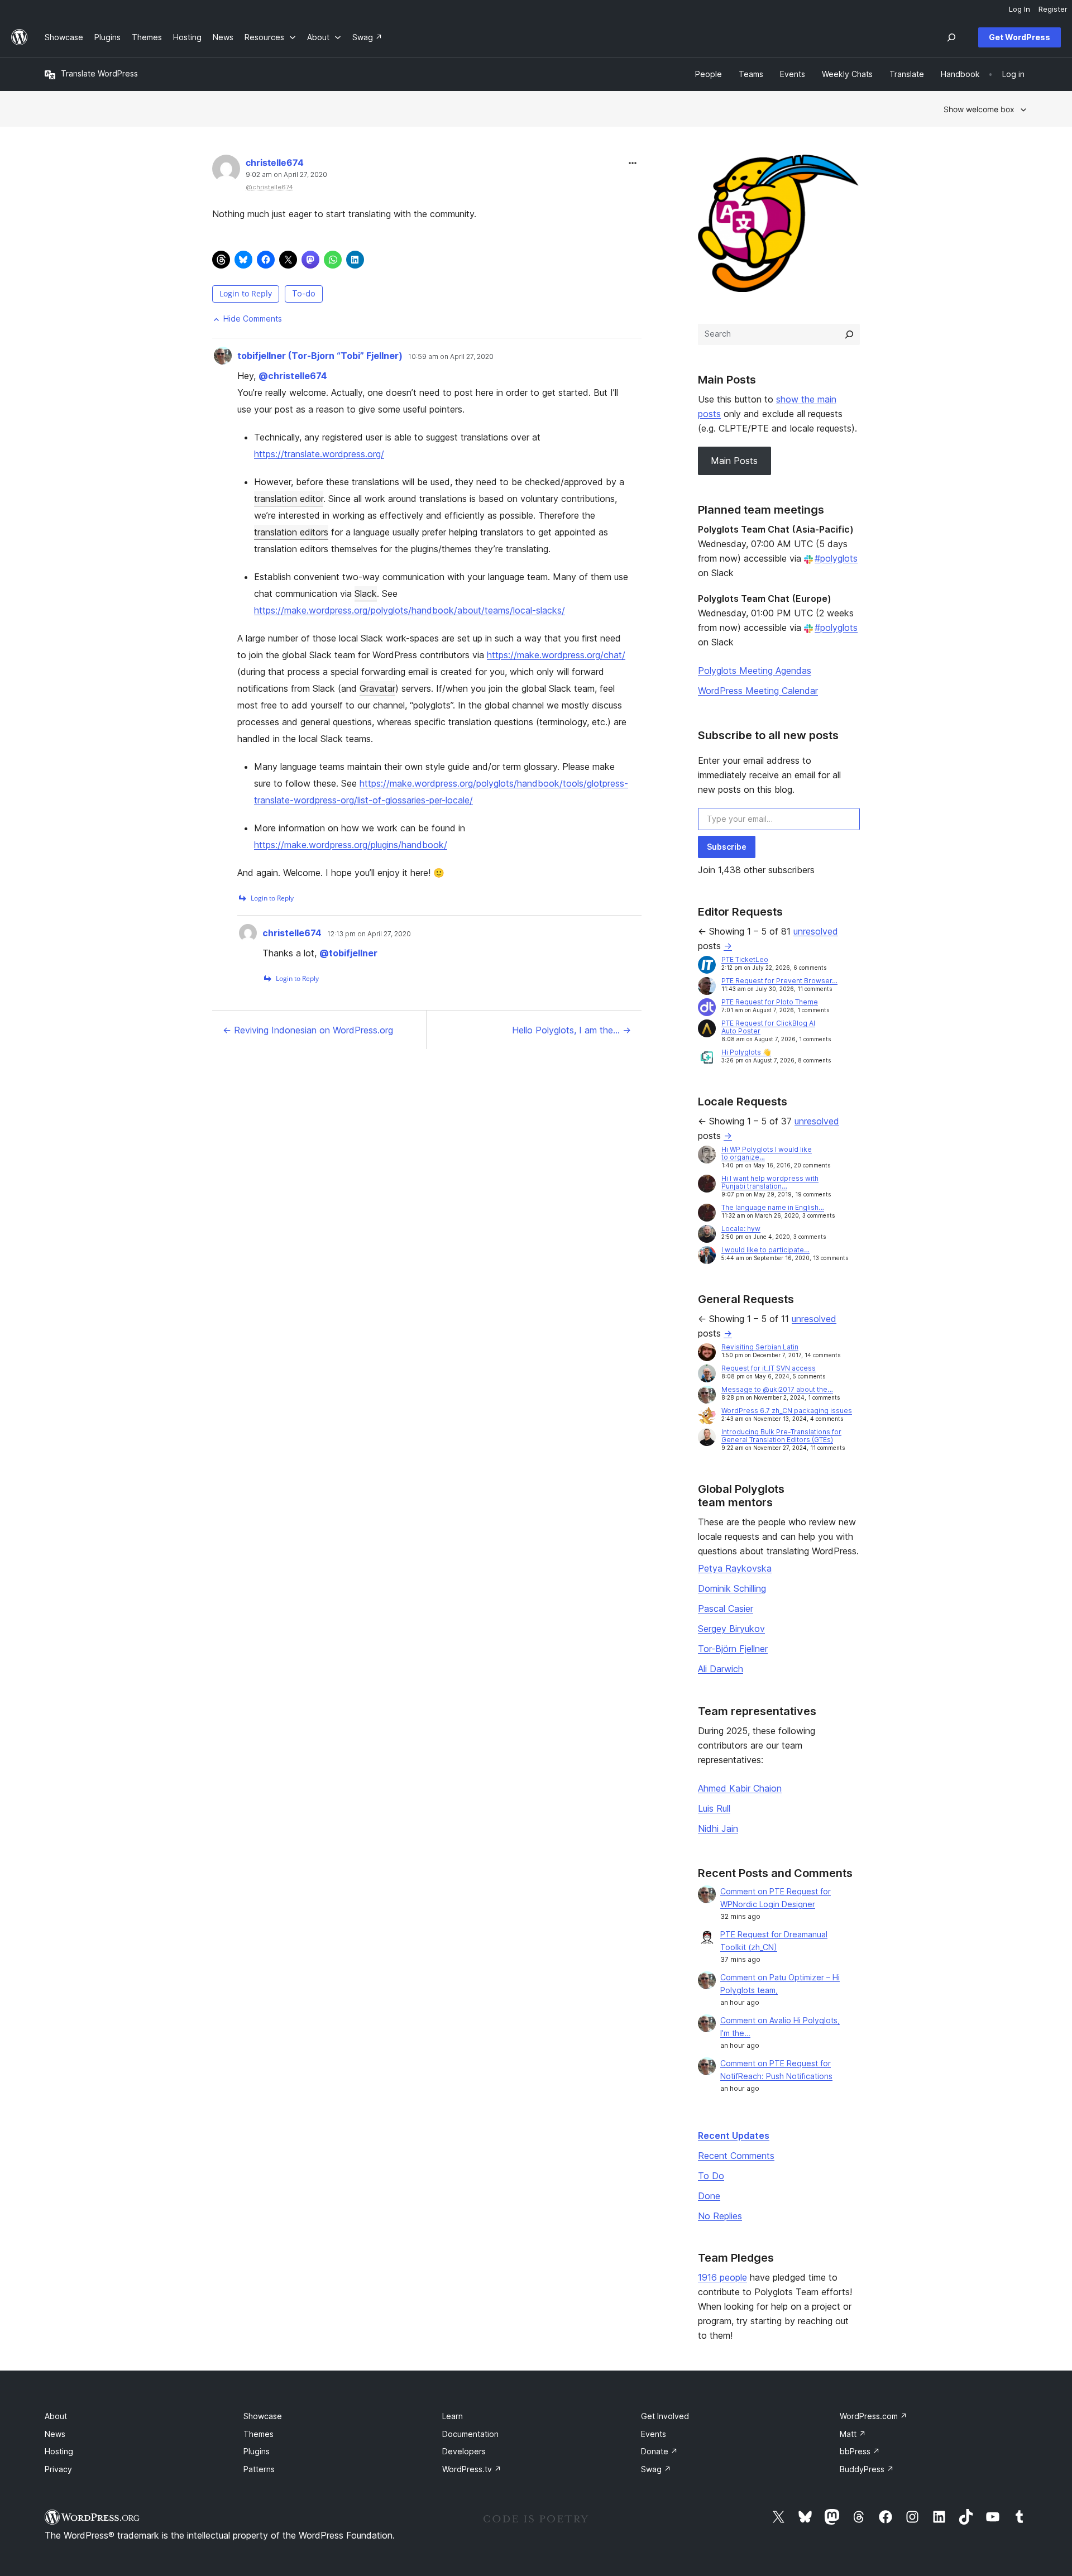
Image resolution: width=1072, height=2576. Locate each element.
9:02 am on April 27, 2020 (286, 175)
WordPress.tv (472, 2469)
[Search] (849, 334)
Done (709, 2196)
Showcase (263, 2416)
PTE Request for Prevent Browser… (779, 981)
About (56, 2416)
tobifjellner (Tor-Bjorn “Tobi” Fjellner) (320, 356)
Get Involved (665, 2416)
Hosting (59, 2451)
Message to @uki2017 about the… (777, 1389)
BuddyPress (867, 2469)
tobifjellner (348, 953)
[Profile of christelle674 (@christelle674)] (226, 171)
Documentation (470, 2434)
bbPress (860, 2451)
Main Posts (734, 461)
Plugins (257, 2451)
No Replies (720, 2216)
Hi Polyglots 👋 (746, 1052)
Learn (453, 2416)
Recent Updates (734, 2136)
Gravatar (377, 688)
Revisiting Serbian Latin (760, 1347)
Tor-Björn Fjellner (733, 1649)
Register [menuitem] (1053, 9)
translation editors (291, 532)
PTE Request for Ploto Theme (770, 1002)
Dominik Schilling (732, 1588)
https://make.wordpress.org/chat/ (556, 655)
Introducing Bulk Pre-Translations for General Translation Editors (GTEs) (781, 1436)
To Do (711, 2176)
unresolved (816, 931)
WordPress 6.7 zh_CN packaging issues (787, 1411)
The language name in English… (773, 1207)
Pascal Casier (726, 1608)
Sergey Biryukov (731, 1629)
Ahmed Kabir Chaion (740, 1788)
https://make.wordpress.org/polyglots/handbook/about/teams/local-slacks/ (410, 610)
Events (654, 2434)
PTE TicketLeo (745, 959)
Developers (464, 2451)
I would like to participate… (765, 1250)
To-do (304, 293)
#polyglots (836, 558)
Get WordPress (1020, 37)
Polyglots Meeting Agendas (755, 671)
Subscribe (727, 847)
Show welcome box (979, 109)
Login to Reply (246, 293)
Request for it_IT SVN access (769, 1368)
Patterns (259, 2469)
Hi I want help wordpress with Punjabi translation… (770, 1182)
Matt (853, 2434)
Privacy (58, 2469)
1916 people (722, 2277)
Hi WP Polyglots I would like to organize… (767, 1153)
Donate (659, 2451)
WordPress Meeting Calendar (758, 691)
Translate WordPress (99, 73)
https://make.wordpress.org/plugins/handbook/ (351, 845)
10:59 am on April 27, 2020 (451, 357)
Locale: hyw (741, 1229)
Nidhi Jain (718, 1828)
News (55, 2434)
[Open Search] (951, 37)
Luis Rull (714, 1808)
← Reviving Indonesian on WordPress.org (308, 1030)
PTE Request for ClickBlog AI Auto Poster (768, 1027)
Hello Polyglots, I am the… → (571, 1030)
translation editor (289, 499)
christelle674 (275, 162)
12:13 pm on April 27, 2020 (369, 934)
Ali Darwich (721, 1669)
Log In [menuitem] (1020, 9)
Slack (366, 593)
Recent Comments (736, 2156)
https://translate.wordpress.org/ (319, 454)
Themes (259, 2434)
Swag (656, 2469)
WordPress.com (874, 2416)
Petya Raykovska (735, 1568)
